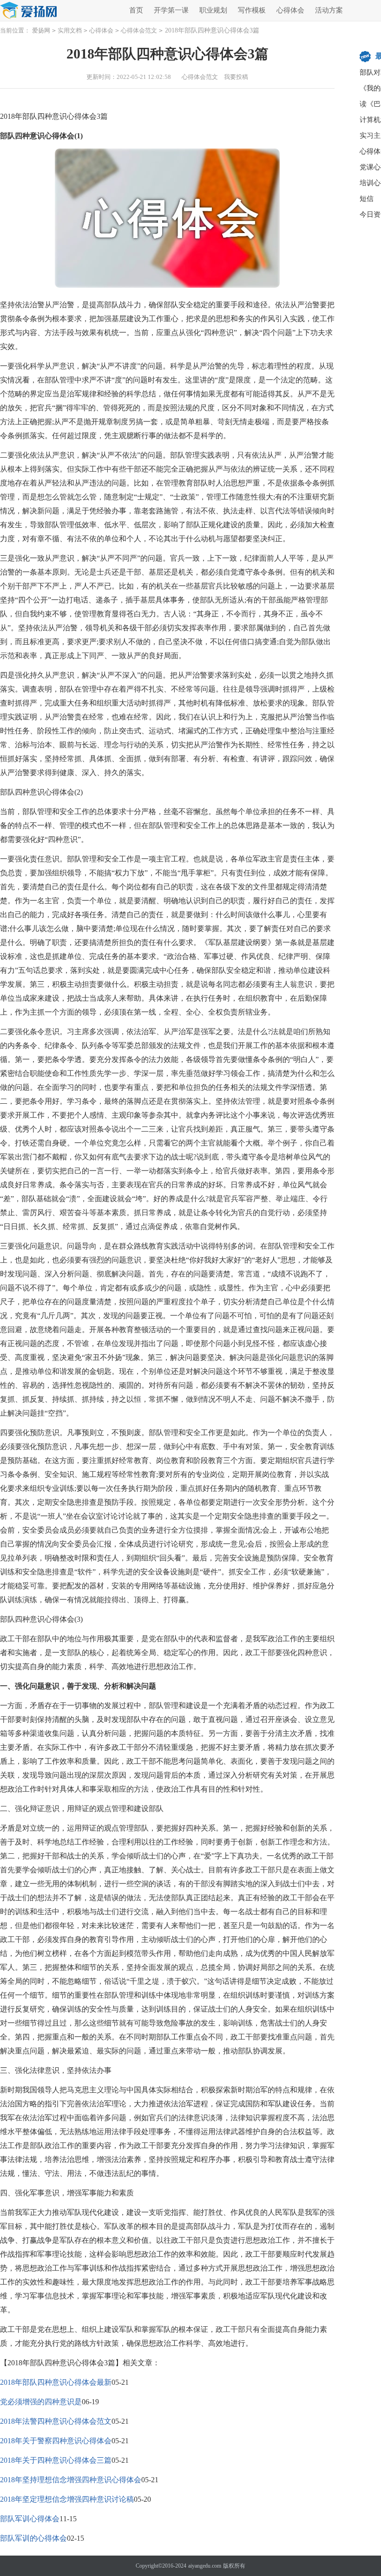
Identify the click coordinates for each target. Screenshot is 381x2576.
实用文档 (70, 30)
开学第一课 (171, 10)
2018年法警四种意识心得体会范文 (56, 2421)
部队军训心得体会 (30, 2519)
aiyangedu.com (205, 2566)
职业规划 (213, 10)
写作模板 (252, 10)
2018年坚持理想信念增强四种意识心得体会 (71, 2480)
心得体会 (290, 10)
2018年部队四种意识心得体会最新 (56, 2382)
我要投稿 (236, 77)
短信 (367, 199)
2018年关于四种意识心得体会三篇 (56, 2460)
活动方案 (329, 10)
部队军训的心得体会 (33, 2538)
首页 (136, 10)
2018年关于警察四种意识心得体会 (56, 2441)
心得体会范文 (139, 30)
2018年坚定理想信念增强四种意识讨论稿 (67, 2499)
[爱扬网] (29, 11)
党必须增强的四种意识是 (41, 2402)
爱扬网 (41, 30)
